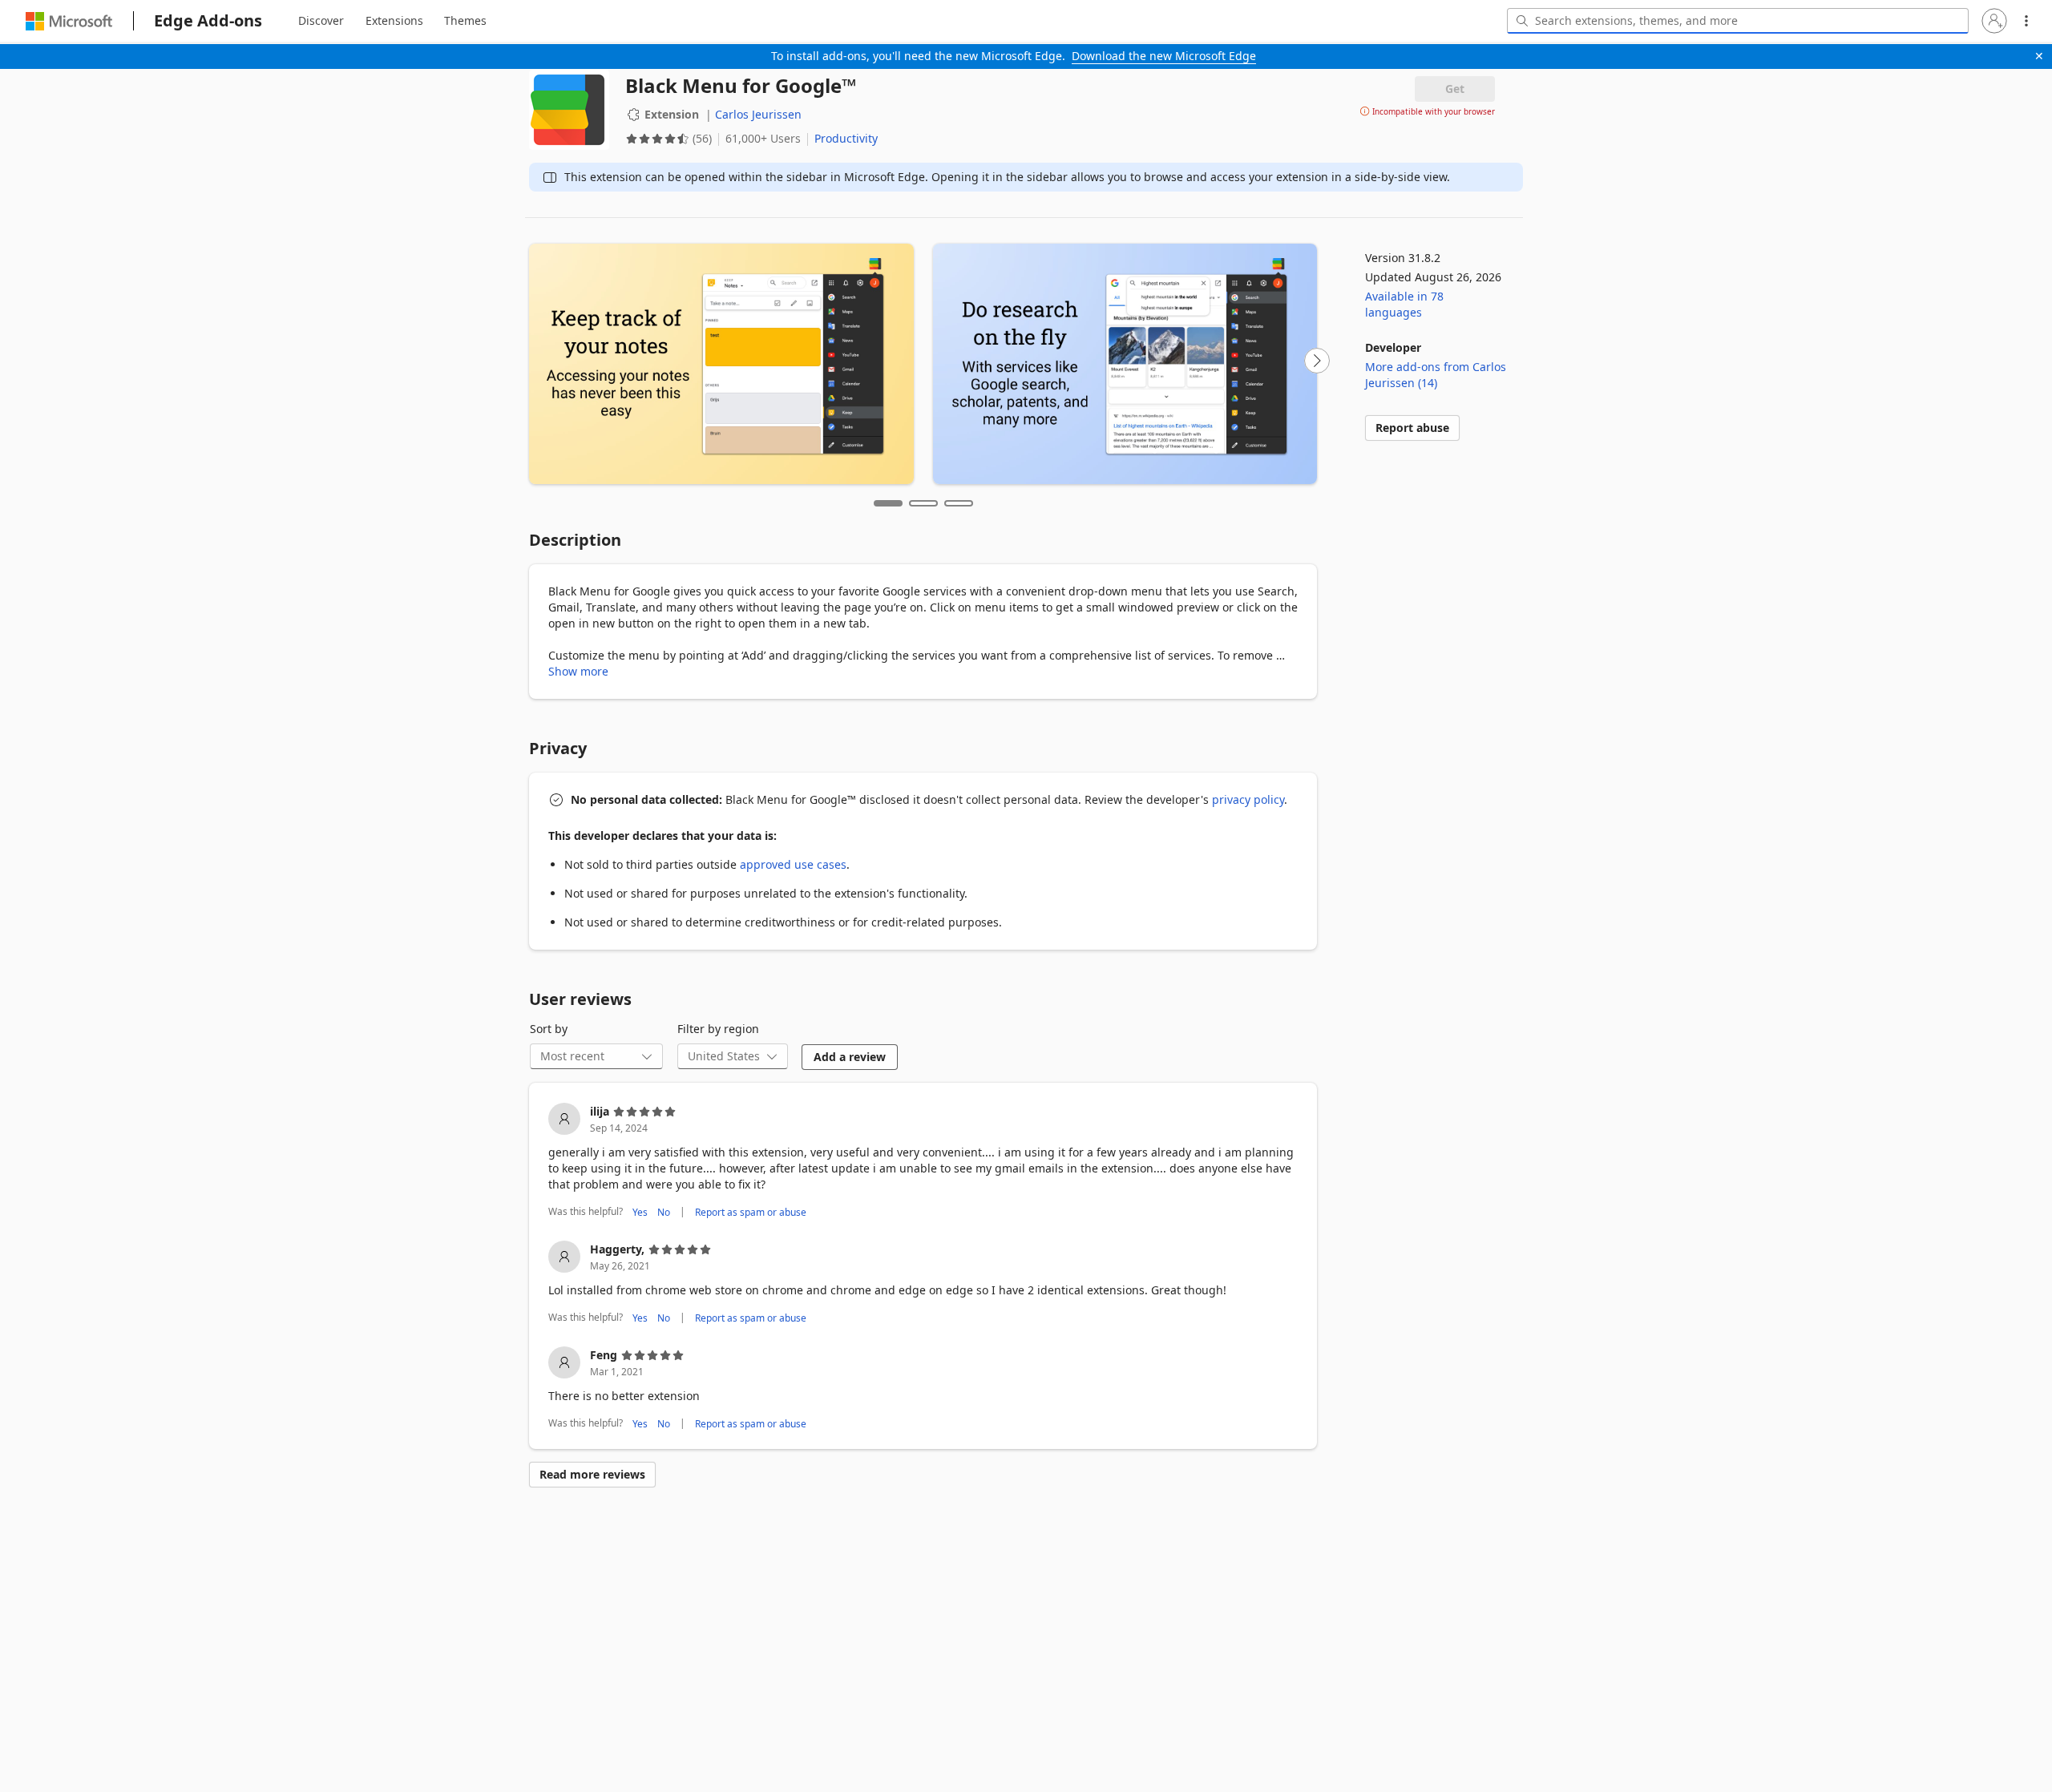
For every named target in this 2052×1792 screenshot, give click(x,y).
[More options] (2026, 21)
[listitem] (923, 1162)
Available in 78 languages (1404, 304)
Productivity (846, 138)
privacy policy (1248, 799)
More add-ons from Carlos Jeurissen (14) (1436, 375)
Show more (578, 671)
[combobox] (1738, 21)
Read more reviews (592, 1474)
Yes (640, 1211)
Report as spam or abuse (751, 1211)
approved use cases (793, 864)
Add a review (850, 1057)
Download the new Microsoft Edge (1164, 56)
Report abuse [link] (1412, 428)
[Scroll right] (1317, 361)
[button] (1994, 21)
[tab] (321, 21)
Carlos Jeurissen (758, 114)
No (664, 1211)
